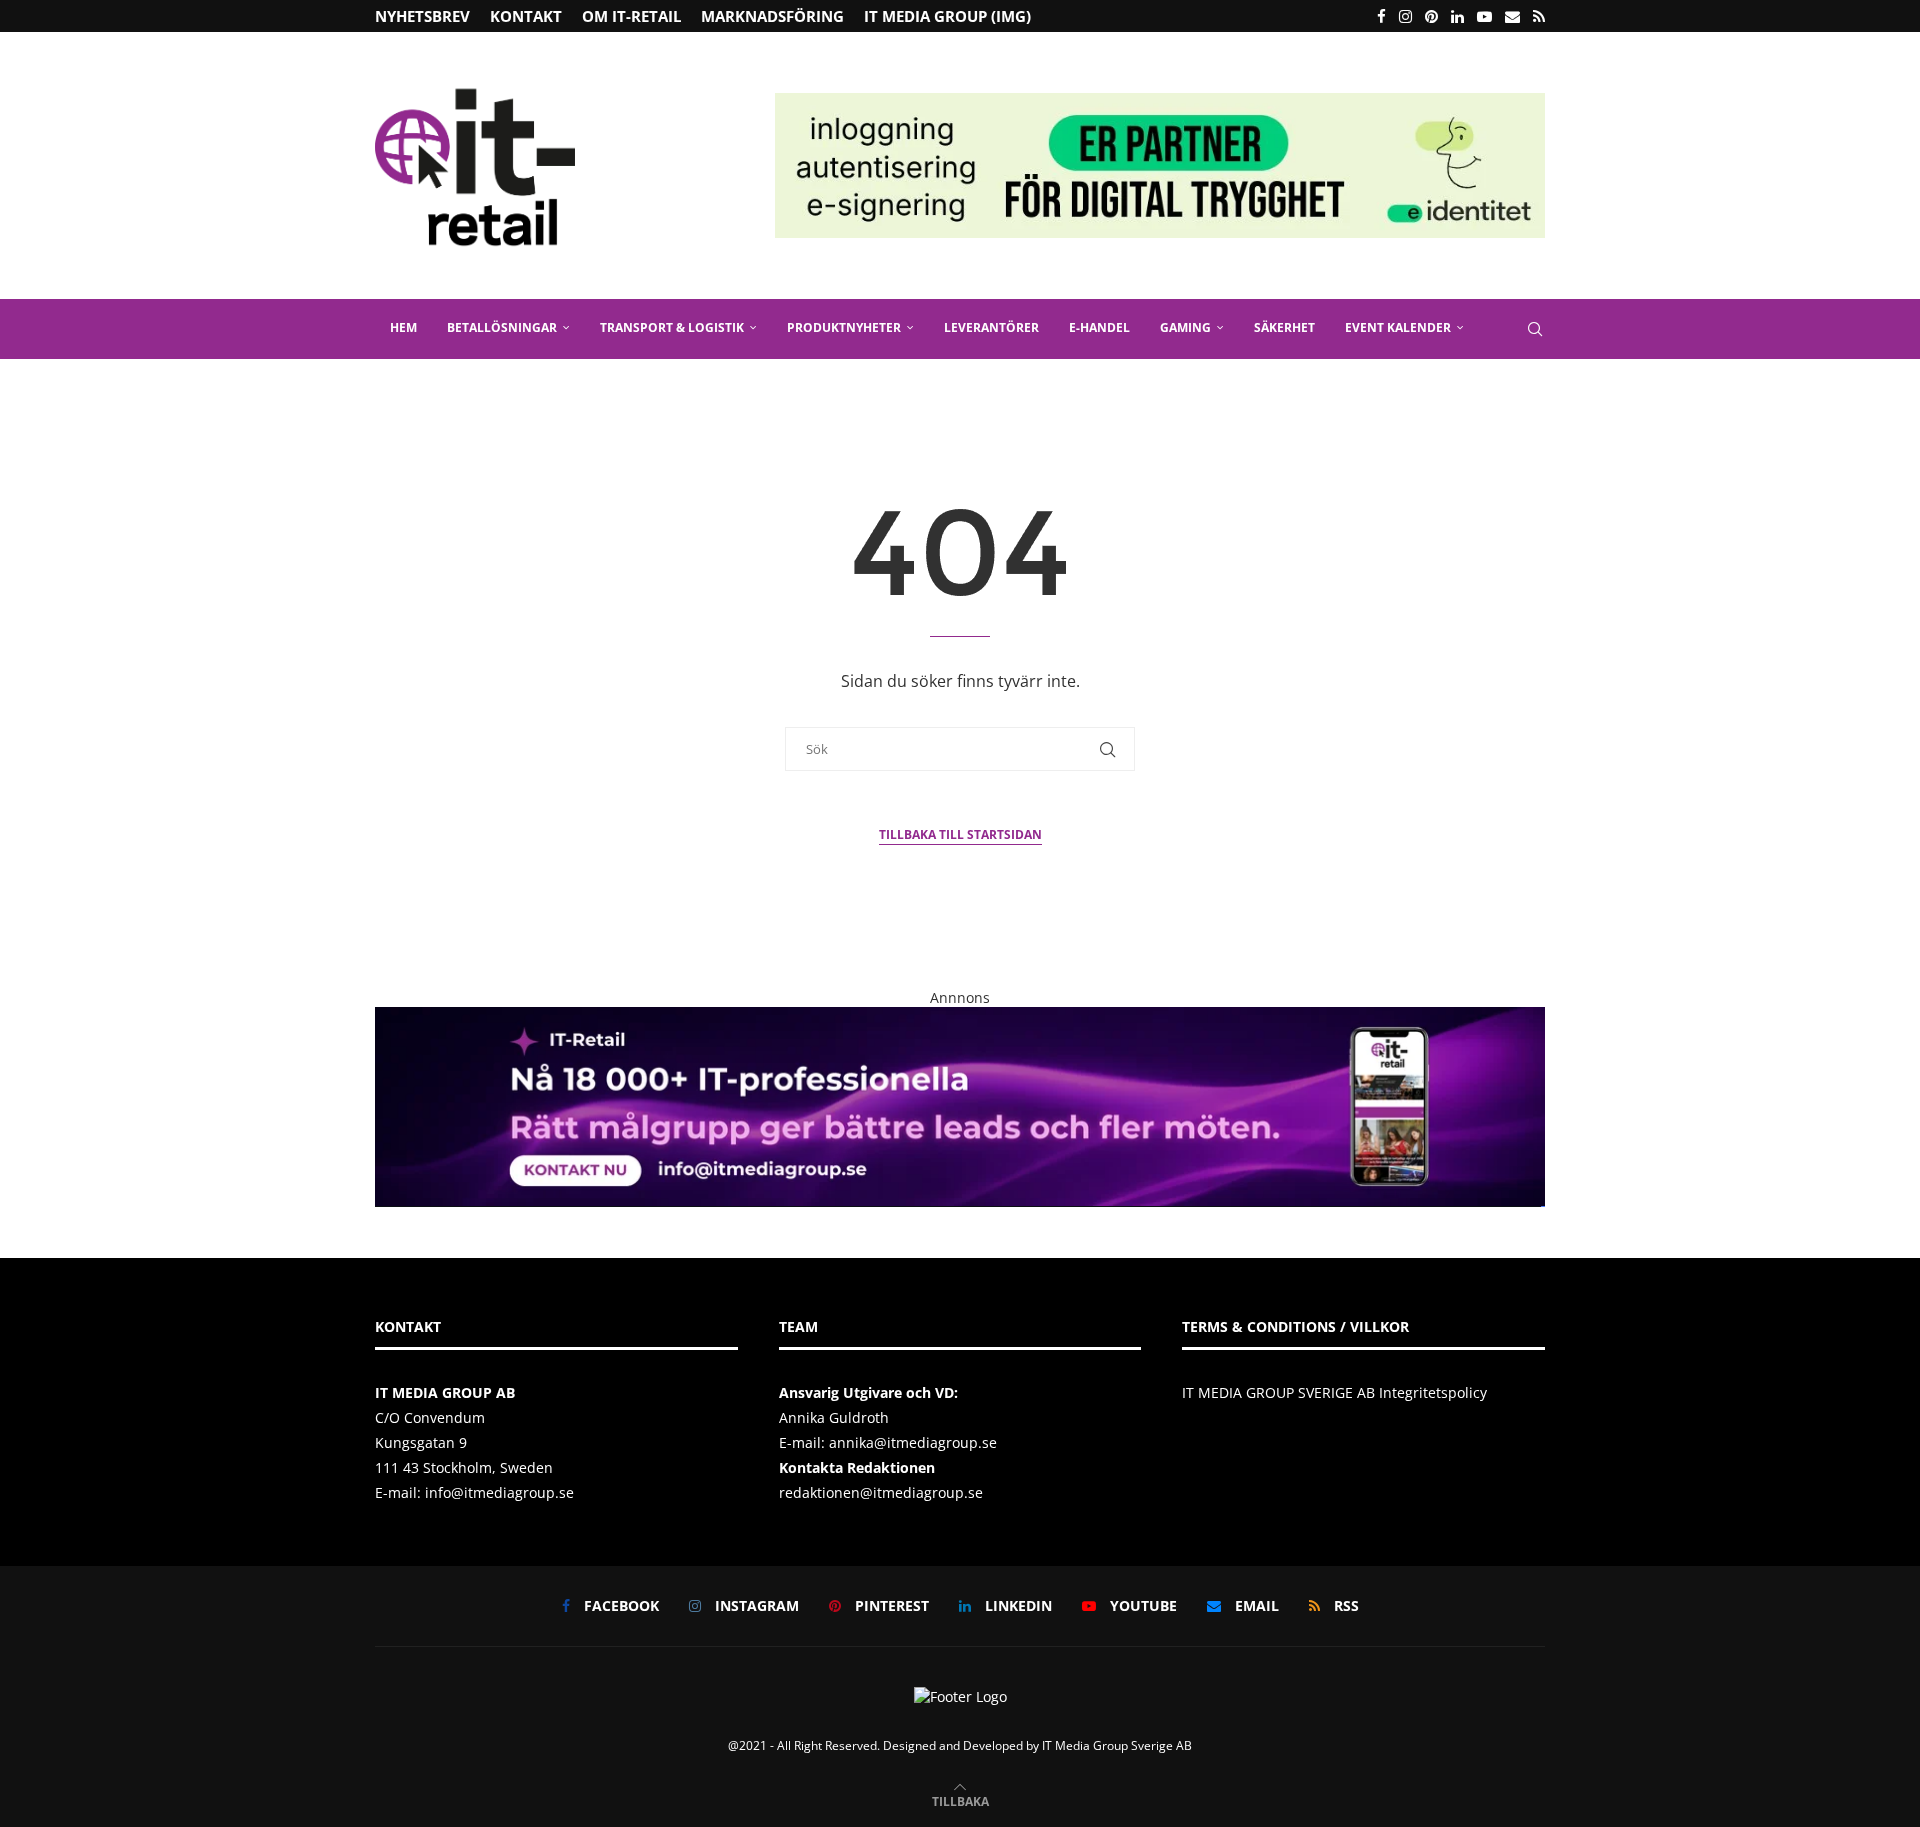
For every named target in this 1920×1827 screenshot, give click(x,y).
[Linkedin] (1457, 16)
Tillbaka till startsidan (960, 834)
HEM (403, 327)
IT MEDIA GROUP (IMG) (947, 16)
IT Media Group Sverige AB (1117, 1745)
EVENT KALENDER (1398, 327)
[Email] (1512, 16)
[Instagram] (1405, 16)
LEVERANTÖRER (991, 327)
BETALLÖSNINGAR (502, 327)
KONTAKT (526, 16)
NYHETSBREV (422, 16)
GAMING (1185, 327)
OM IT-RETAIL (631, 16)
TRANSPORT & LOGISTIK (672, 327)
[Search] (1535, 329)
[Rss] (1539, 16)
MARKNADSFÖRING (772, 16)
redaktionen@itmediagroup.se (881, 1492)
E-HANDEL (1099, 327)
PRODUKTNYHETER (844, 327)
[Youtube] (1484, 16)
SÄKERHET (1284, 327)
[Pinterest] (1431, 16)
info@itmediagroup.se (499, 1492)
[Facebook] (1381, 16)
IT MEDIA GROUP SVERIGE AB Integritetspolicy (1334, 1392)
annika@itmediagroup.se (913, 1442)
